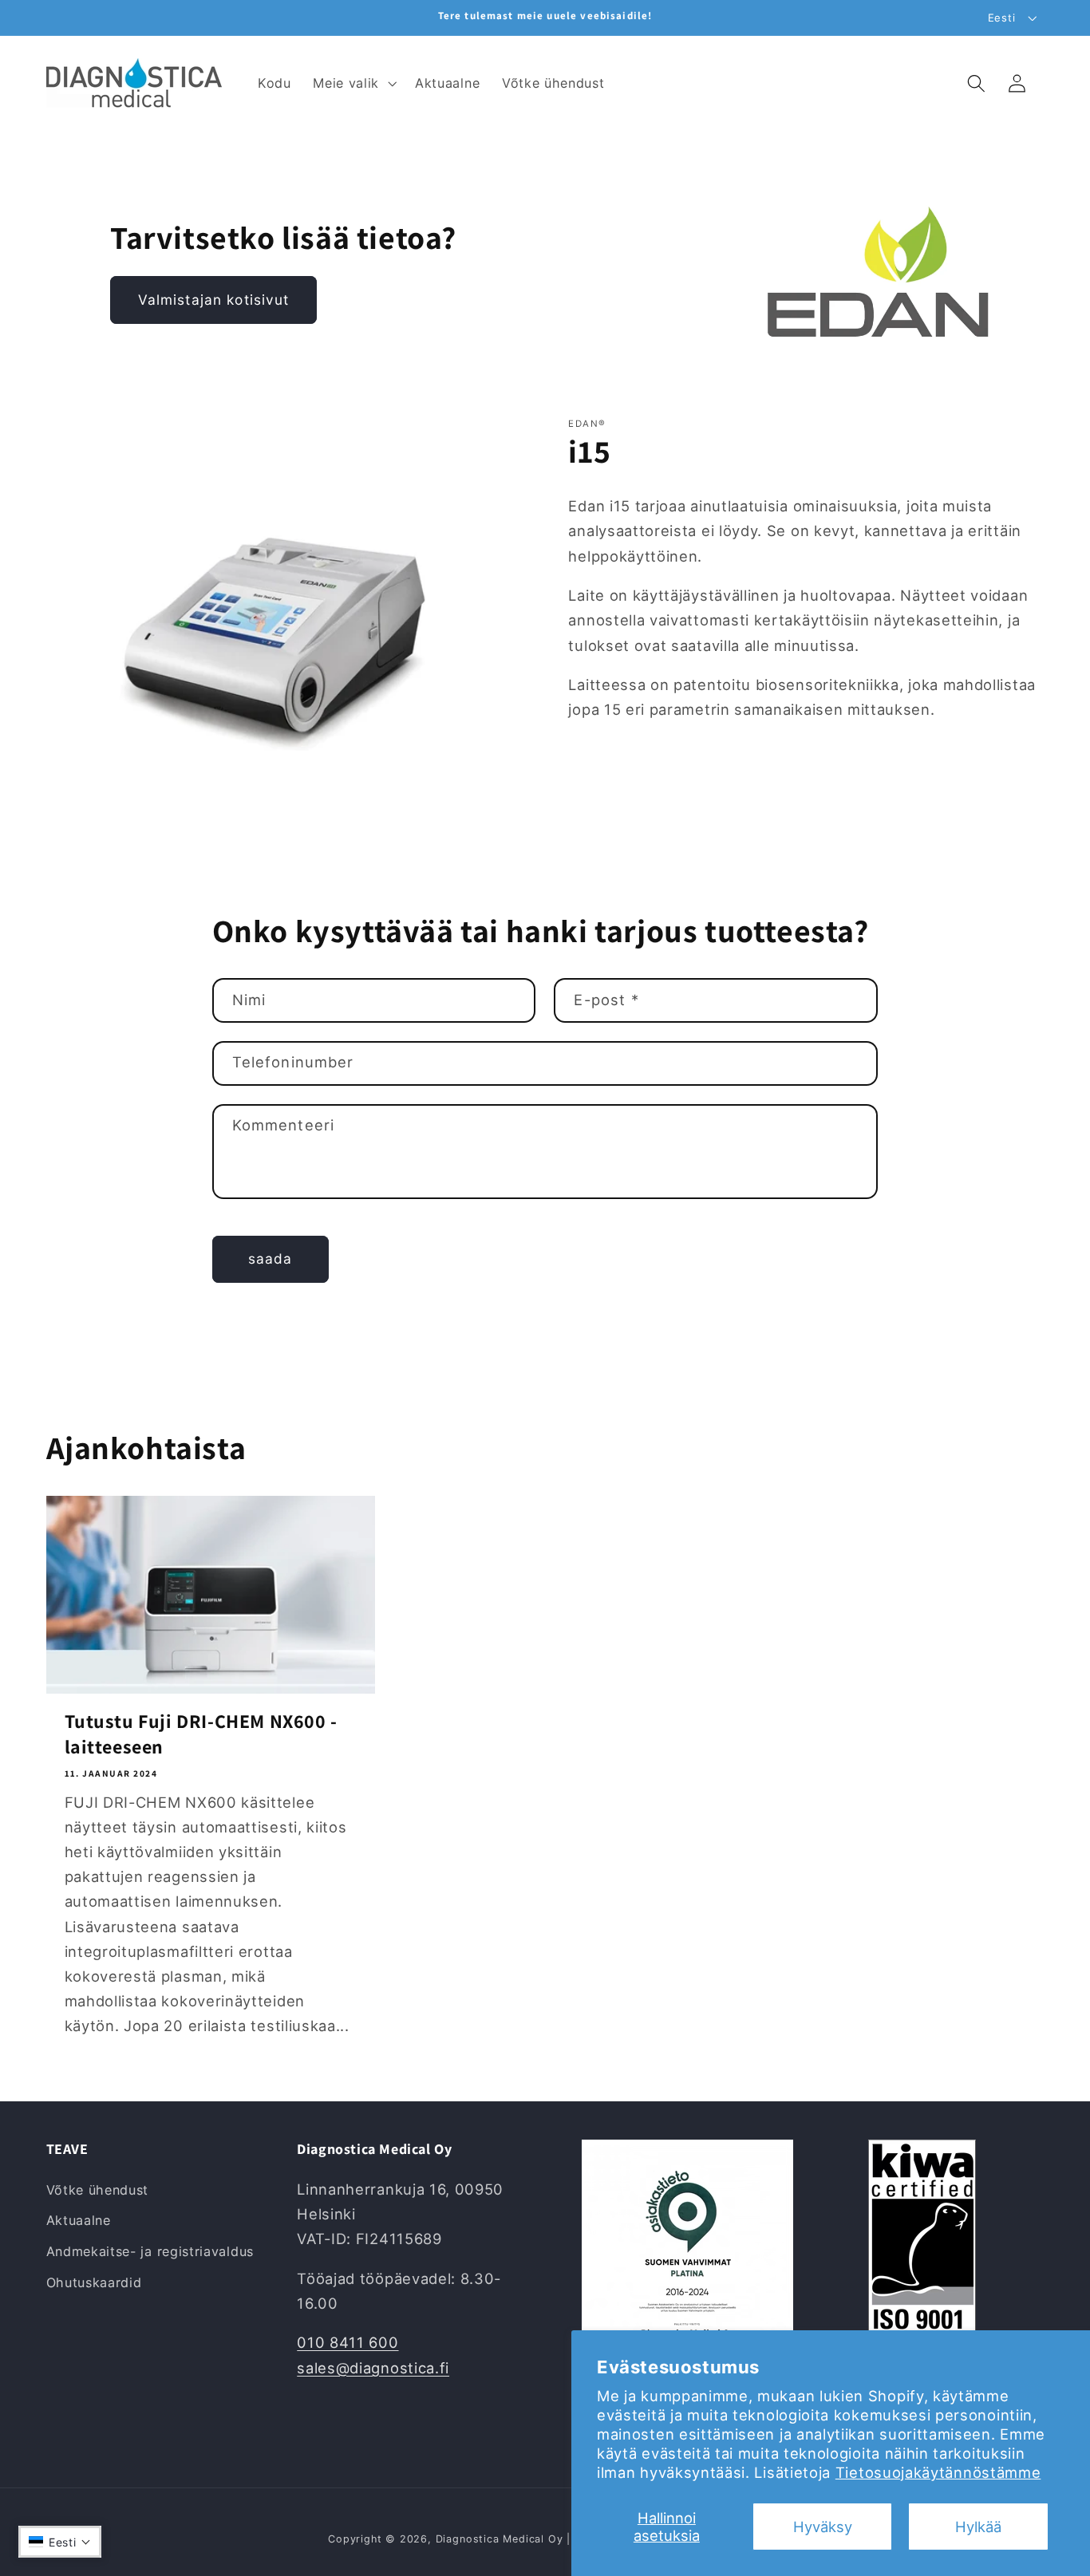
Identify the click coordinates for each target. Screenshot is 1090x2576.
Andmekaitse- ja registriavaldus (150, 2251)
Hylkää (978, 2527)
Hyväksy (823, 2527)
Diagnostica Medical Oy (500, 2539)
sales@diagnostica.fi (373, 2368)
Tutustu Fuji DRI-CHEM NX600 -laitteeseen (201, 1734)
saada (271, 1258)
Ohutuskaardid (94, 2282)
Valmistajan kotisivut (214, 300)
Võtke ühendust (98, 2190)
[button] (353, 83)
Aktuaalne (79, 2221)
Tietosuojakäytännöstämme (938, 2472)
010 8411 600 (348, 2343)
